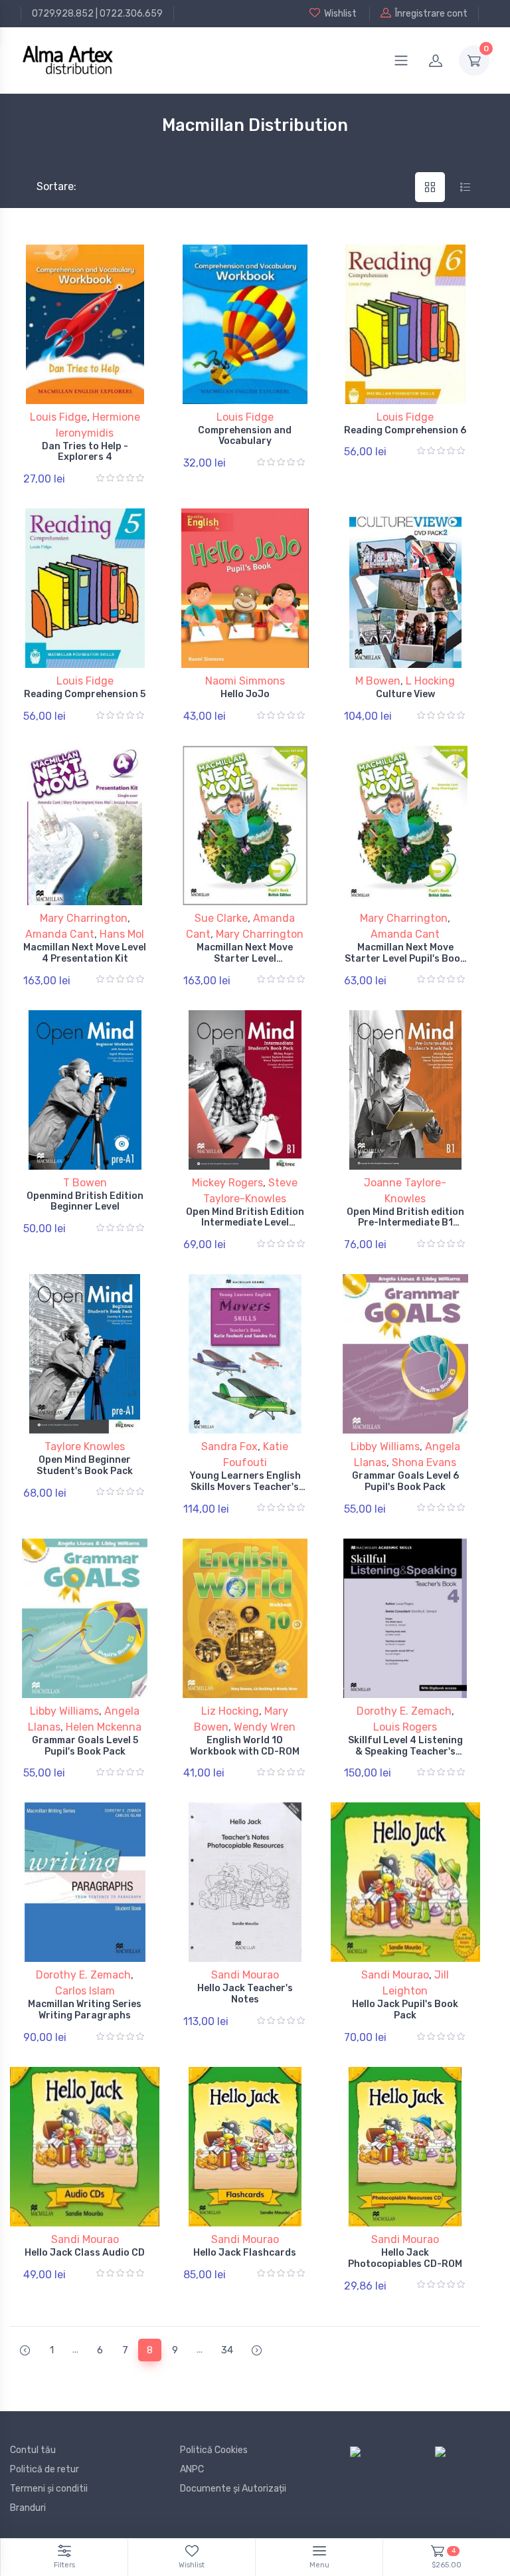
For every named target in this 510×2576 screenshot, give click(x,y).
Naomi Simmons (245, 681)
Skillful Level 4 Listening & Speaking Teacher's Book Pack (405, 1752)
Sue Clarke (221, 918)
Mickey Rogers (227, 1183)
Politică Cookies (214, 2450)
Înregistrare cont (431, 14)
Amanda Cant (60, 934)
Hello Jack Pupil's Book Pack (405, 2010)
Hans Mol (122, 934)
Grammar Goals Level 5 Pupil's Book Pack (85, 1746)
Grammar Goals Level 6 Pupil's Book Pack (405, 1481)
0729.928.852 (63, 14)
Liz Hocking (230, 1711)
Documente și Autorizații (233, 2489)
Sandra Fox (229, 1447)
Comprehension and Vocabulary (245, 436)
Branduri (28, 2508)
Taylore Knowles (85, 1447)
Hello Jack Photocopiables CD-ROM (405, 2258)
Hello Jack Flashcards (245, 2253)
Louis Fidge (58, 417)
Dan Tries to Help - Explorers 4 (85, 452)
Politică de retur (44, 2469)
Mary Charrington (84, 918)
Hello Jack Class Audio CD (85, 2253)
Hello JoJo (245, 694)
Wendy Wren (265, 1727)
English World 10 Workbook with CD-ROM (245, 1746)
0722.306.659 (131, 14)
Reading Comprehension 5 (85, 694)
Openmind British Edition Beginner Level (85, 1202)
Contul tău (33, 2450)
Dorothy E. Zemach (404, 1711)
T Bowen (85, 1183)
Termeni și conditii (49, 2489)
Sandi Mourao (245, 1975)
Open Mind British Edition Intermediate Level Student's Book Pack (245, 1223)
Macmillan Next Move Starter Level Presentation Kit (245, 959)
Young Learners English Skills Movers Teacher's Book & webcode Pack (245, 1487)
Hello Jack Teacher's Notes (245, 1994)
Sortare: (45, 186)
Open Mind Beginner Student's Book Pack (85, 1465)
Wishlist (340, 14)
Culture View (405, 694)
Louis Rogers (405, 1727)
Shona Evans (424, 1462)
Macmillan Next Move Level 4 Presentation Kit (85, 953)
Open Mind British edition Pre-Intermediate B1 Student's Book (405, 1223)
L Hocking (430, 681)
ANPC (192, 2469)
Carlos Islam (85, 1991)
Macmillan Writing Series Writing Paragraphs (85, 2010)
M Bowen (378, 681)
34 (227, 2350)
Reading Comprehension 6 (405, 430)
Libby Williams (385, 1447)
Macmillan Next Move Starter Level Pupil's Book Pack (405, 959)
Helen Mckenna (104, 1727)
